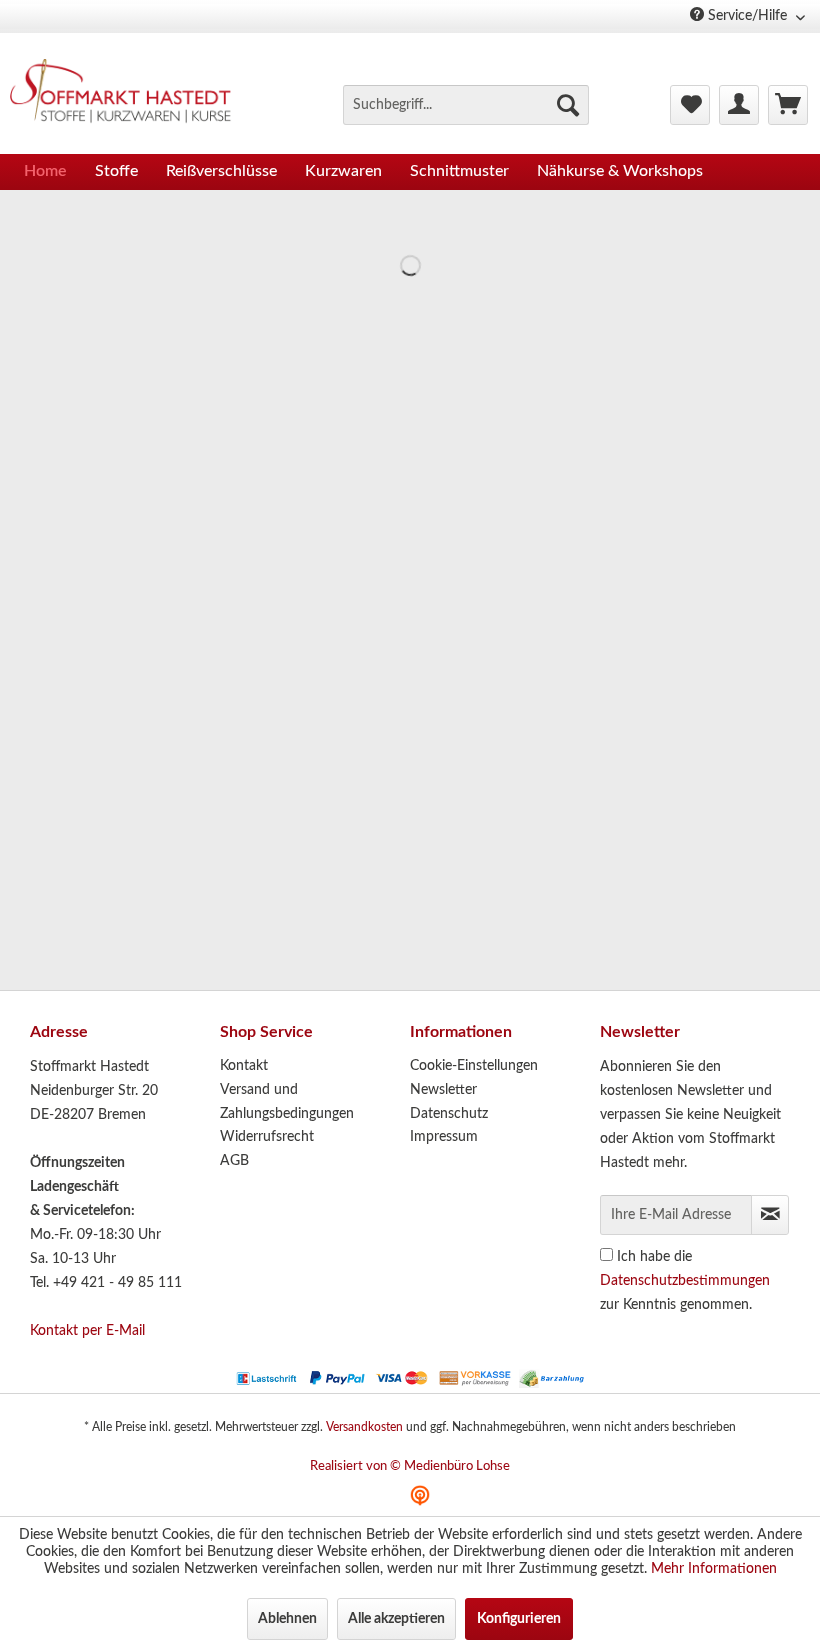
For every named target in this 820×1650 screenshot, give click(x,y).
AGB (234, 1161)
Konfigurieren (519, 1619)
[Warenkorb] (788, 105)
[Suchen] (568, 105)
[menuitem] (466, 105)
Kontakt (244, 1066)
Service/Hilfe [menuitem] (747, 16)
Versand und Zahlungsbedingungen (287, 1102)
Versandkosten (364, 1427)
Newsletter (443, 1090)
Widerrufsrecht (267, 1137)
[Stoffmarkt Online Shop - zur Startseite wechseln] (128, 94)
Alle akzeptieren (396, 1619)
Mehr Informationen (714, 1569)
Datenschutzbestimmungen (685, 1281)
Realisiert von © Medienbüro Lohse (410, 1466)
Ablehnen (287, 1619)
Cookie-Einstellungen (474, 1066)
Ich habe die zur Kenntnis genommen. (685, 1281)
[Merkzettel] (690, 105)
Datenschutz (449, 1114)
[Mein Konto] (739, 105)
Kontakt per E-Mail (87, 1331)
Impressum (444, 1137)
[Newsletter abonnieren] (770, 1215)
